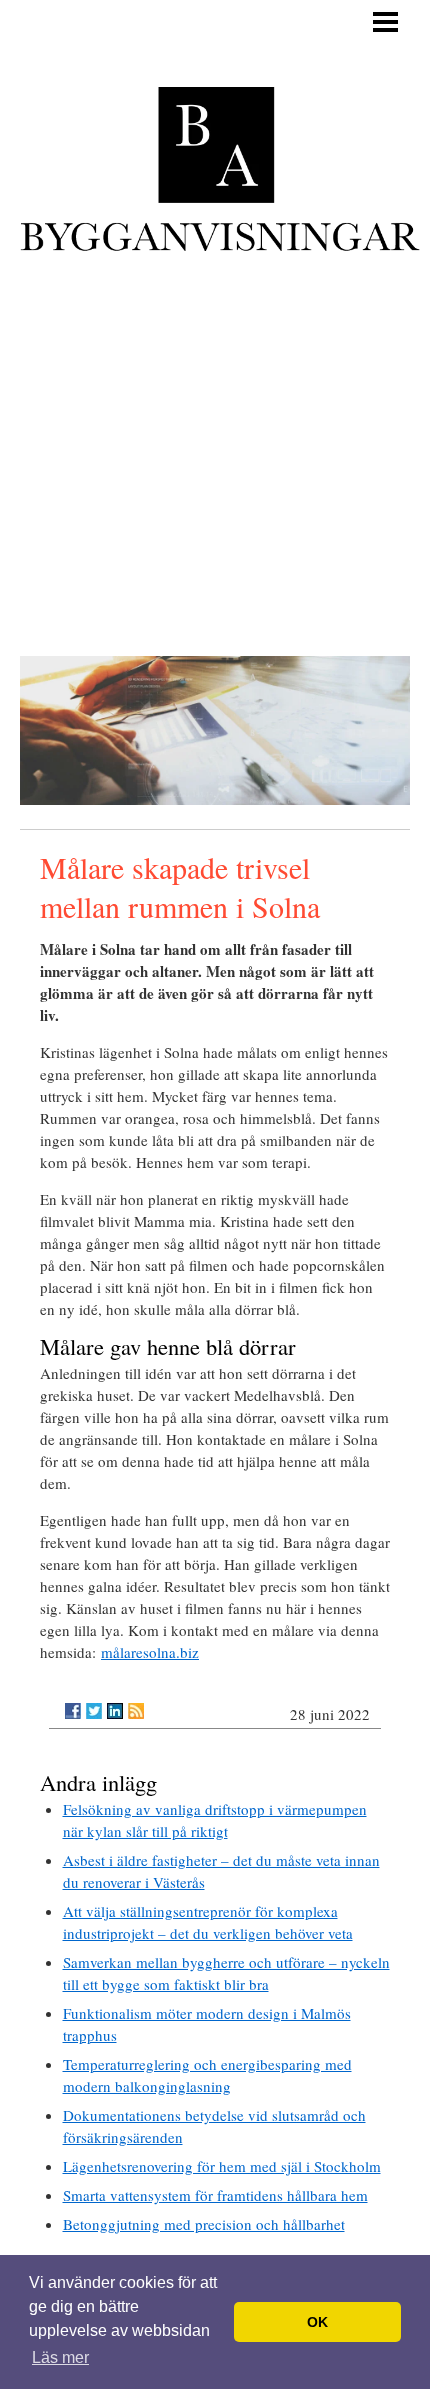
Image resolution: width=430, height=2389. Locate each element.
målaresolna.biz (150, 1652)
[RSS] (136, 1711)
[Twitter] (94, 1711)
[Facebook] (73, 1711)
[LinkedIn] (115, 1711)
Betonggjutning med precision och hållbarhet (204, 2224)
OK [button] (317, 2322)
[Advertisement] (215, 457)
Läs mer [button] (60, 2357)
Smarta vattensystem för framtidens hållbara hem (215, 2195)
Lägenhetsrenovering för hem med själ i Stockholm (222, 2166)
